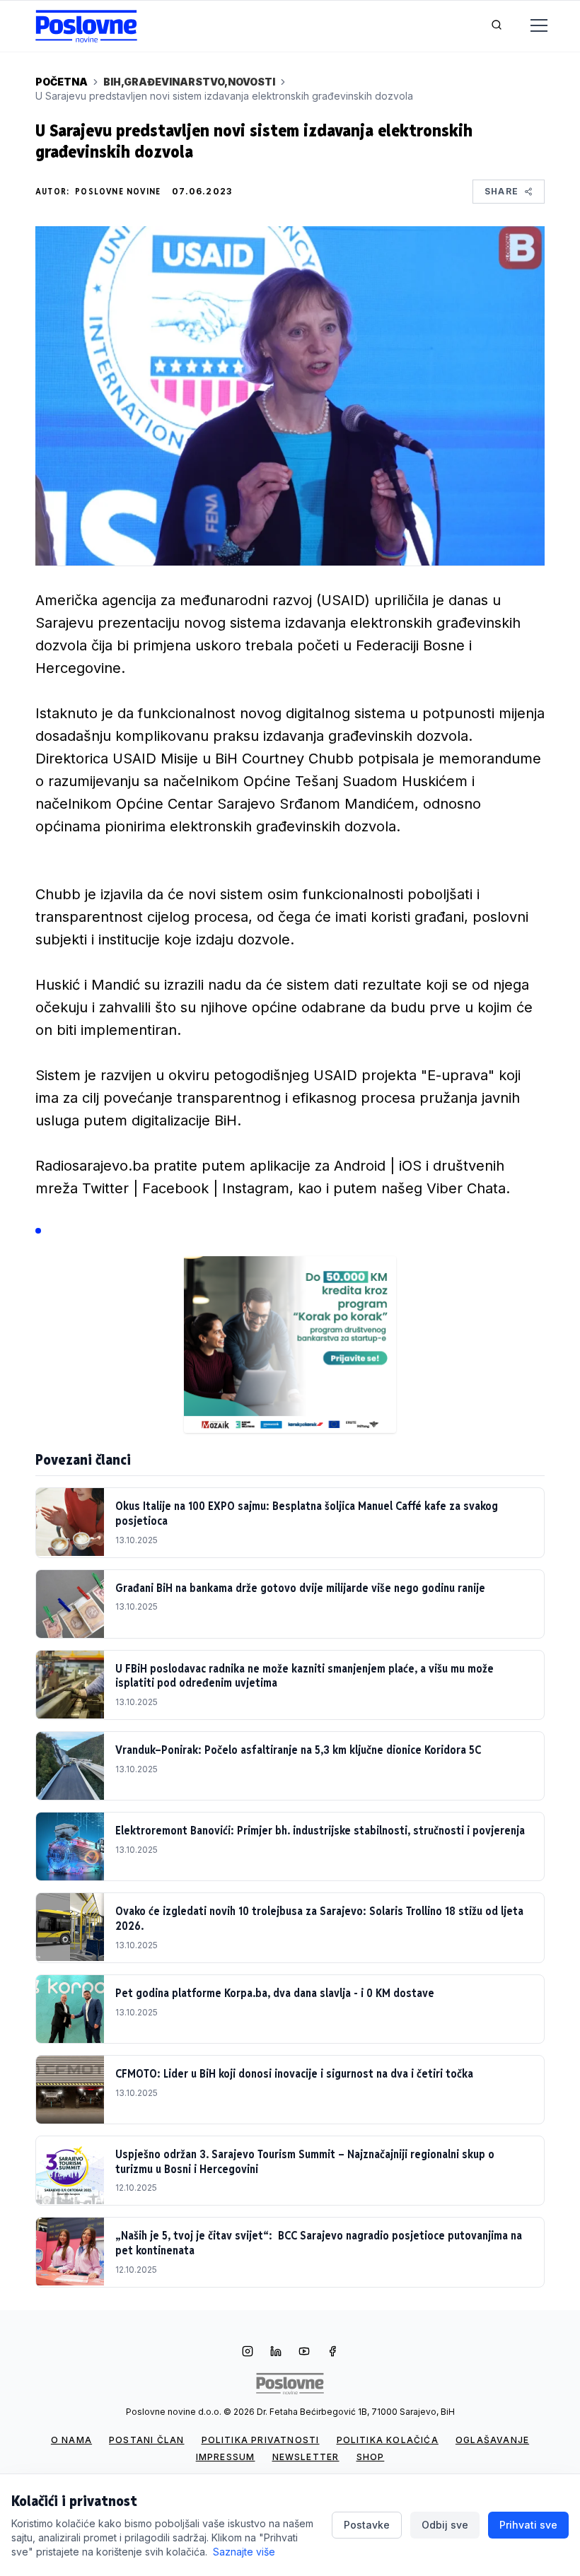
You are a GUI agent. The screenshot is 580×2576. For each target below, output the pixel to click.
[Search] (497, 26)
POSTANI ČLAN (146, 2440)
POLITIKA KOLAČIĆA (388, 2440)
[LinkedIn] (276, 2353)
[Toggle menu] (530, 26)
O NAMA (71, 2440)
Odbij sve (445, 2525)
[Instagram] (248, 2353)
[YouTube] (304, 2353)
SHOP (371, 2457)
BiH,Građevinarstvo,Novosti (189, 82)
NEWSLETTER (306, 2457)
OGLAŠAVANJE (492, 2440)
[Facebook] (332, 2353)
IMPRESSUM (226, 2457)
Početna (62, 82)
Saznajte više (244, 2552)
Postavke (367, 2525)
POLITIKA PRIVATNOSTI (261, 2440)
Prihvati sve (528, 2525)
